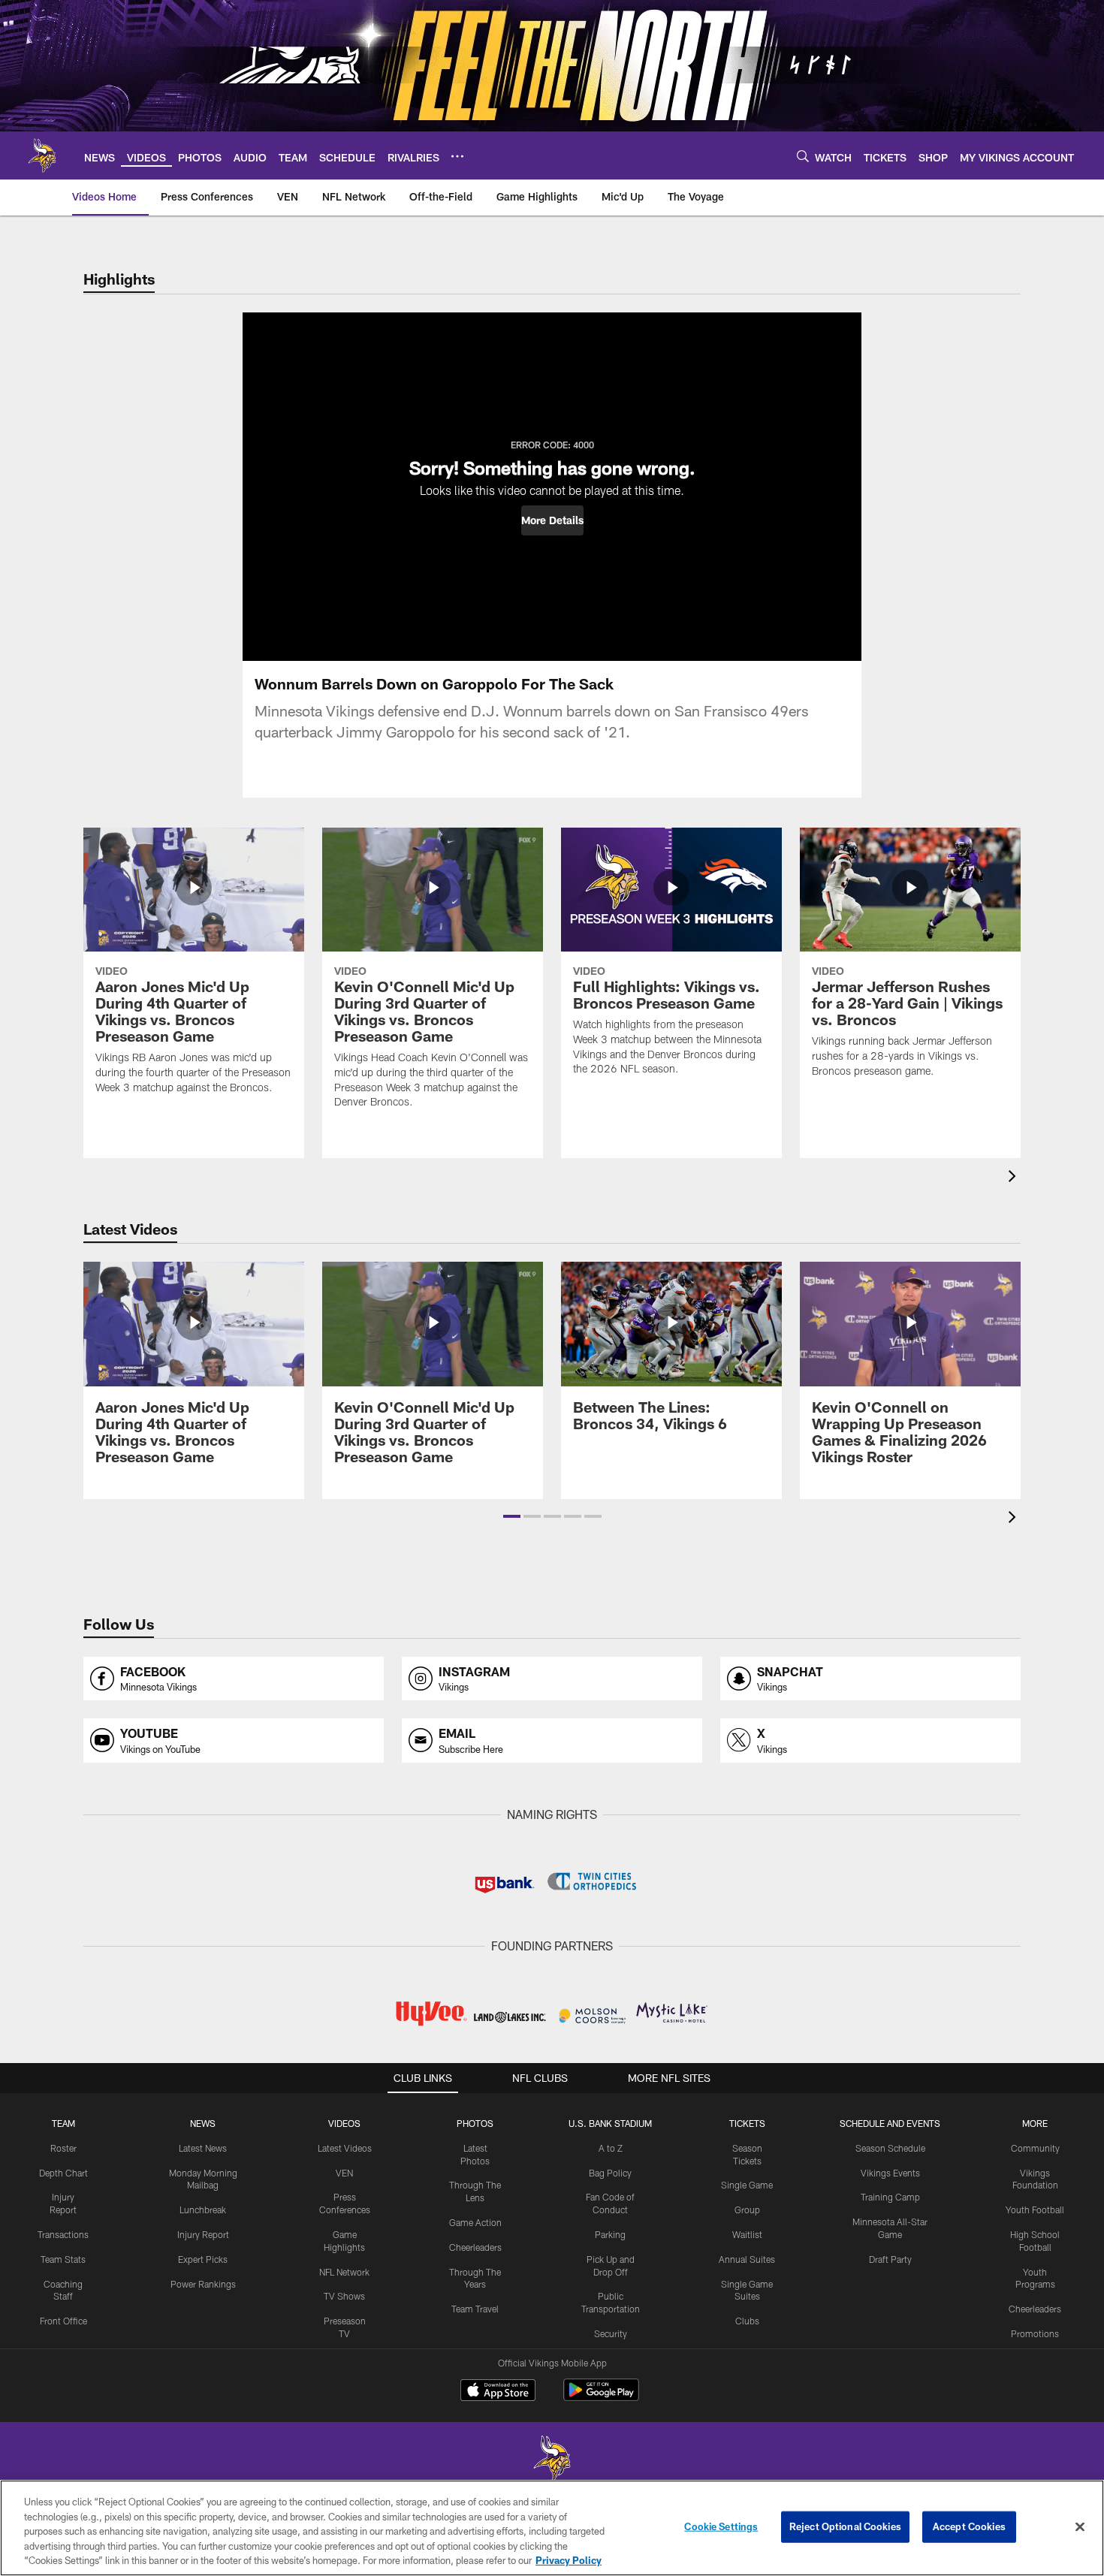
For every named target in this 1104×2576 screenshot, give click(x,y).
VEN (344, 2173)
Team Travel (475, 2309)
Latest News (203, 2148)
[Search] (803, 156)
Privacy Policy (569, 2560)
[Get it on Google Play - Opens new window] (601, 2398)
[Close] (1080, 2527)
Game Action (475, 2222)
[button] (552, 520)
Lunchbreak (203, 2210)
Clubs (747, 2321)
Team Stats (63, 2259)
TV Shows (344, 2296)
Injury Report (203, 2234)
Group (747, 2210)
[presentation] (1015, 1178)
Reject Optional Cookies (845, 2526)
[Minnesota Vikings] (552, 2460)
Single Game (747, 2185)
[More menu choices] (457, 156)
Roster (63, 2148)
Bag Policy (610, 2173)
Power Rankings (203, 2284)
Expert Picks (203, 2259)
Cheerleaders (475, 2247)
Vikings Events (890, 2173)
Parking (610, 2234)
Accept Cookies (969, 2526)
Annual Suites (747, 2259)
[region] (552, 2528)
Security (611, 2333)
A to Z (611, 2148)
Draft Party (890, 2259)
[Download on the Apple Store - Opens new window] (498, 2392)
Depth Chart (63, 2173)
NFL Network (344, 2272)
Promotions (1035, 2333)
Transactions (63, 2234)
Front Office (63, 2321)
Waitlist (747, 2234)
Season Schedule (890, 2148)
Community (1035, 2148)
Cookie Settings (721, 2526)
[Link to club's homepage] (42, 155)
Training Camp (890, 2197)
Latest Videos (345, 2148)
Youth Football (1035, 2210)
